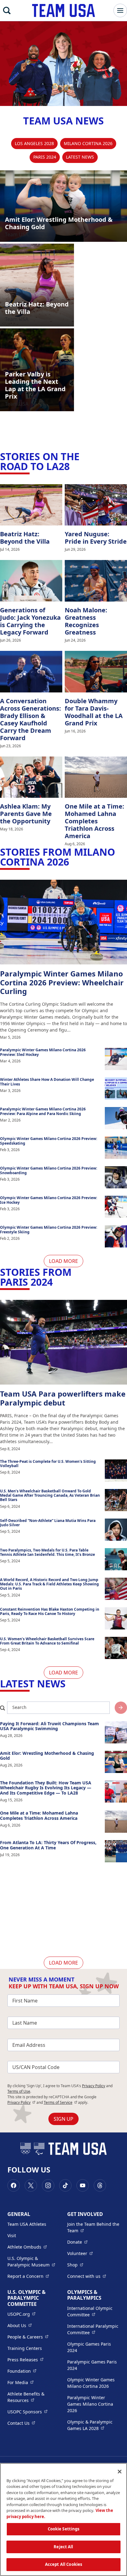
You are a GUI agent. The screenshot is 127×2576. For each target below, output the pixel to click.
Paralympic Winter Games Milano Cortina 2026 (90, 2404)
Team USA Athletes (27, 2224)
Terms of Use (19, 2091)
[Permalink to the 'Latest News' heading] (69, 1684)
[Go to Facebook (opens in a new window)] (14, 2185)
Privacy (21, 2102)
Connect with (87, 2276)
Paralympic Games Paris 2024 (92, 2365)
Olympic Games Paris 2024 (89, 2347)
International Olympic (93, 2311)
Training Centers (25, 2348)
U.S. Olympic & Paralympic (34, 2262)
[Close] (120, 2472)
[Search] (7, 10)
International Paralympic (93, 2329)
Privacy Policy (94, 2086)
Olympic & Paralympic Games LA (93, 2425)
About (20, 2325)
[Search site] (121, 1708)
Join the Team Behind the (93, 2227)
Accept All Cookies (63, 2564)
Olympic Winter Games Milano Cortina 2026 (91, 2383)
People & (28, 2337)
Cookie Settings (64, 2529)
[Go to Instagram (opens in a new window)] (48, 2185)
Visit (12, 2235)
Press (25, 2359)
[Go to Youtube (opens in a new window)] (83, 2185)
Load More (63, 1261)
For (20, 2382)
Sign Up (63, 2119)
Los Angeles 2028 (34, 143)
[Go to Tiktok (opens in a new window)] (65, 2185)
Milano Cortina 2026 (88, 143)
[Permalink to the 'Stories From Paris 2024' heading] (56, 1282)
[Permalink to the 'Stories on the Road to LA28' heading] (73, 466)
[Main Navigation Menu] (120, 10)
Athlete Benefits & (34, 2397)
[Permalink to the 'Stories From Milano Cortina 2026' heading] (73, 862)
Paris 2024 (45, 157)
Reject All (63, 2547)
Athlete (27, 2247)
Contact (21, 2423)
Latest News (80, 157)
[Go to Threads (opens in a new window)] (100, 2185)
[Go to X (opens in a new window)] (31, 2185)
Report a (28, 2276)
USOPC (27, 2412)
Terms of (61, 2102)
